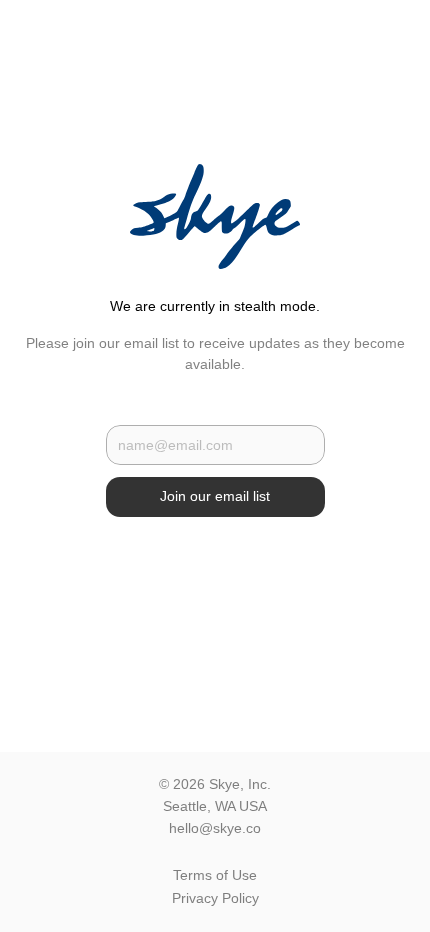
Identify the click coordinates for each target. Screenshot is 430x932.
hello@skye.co (215, 828)
